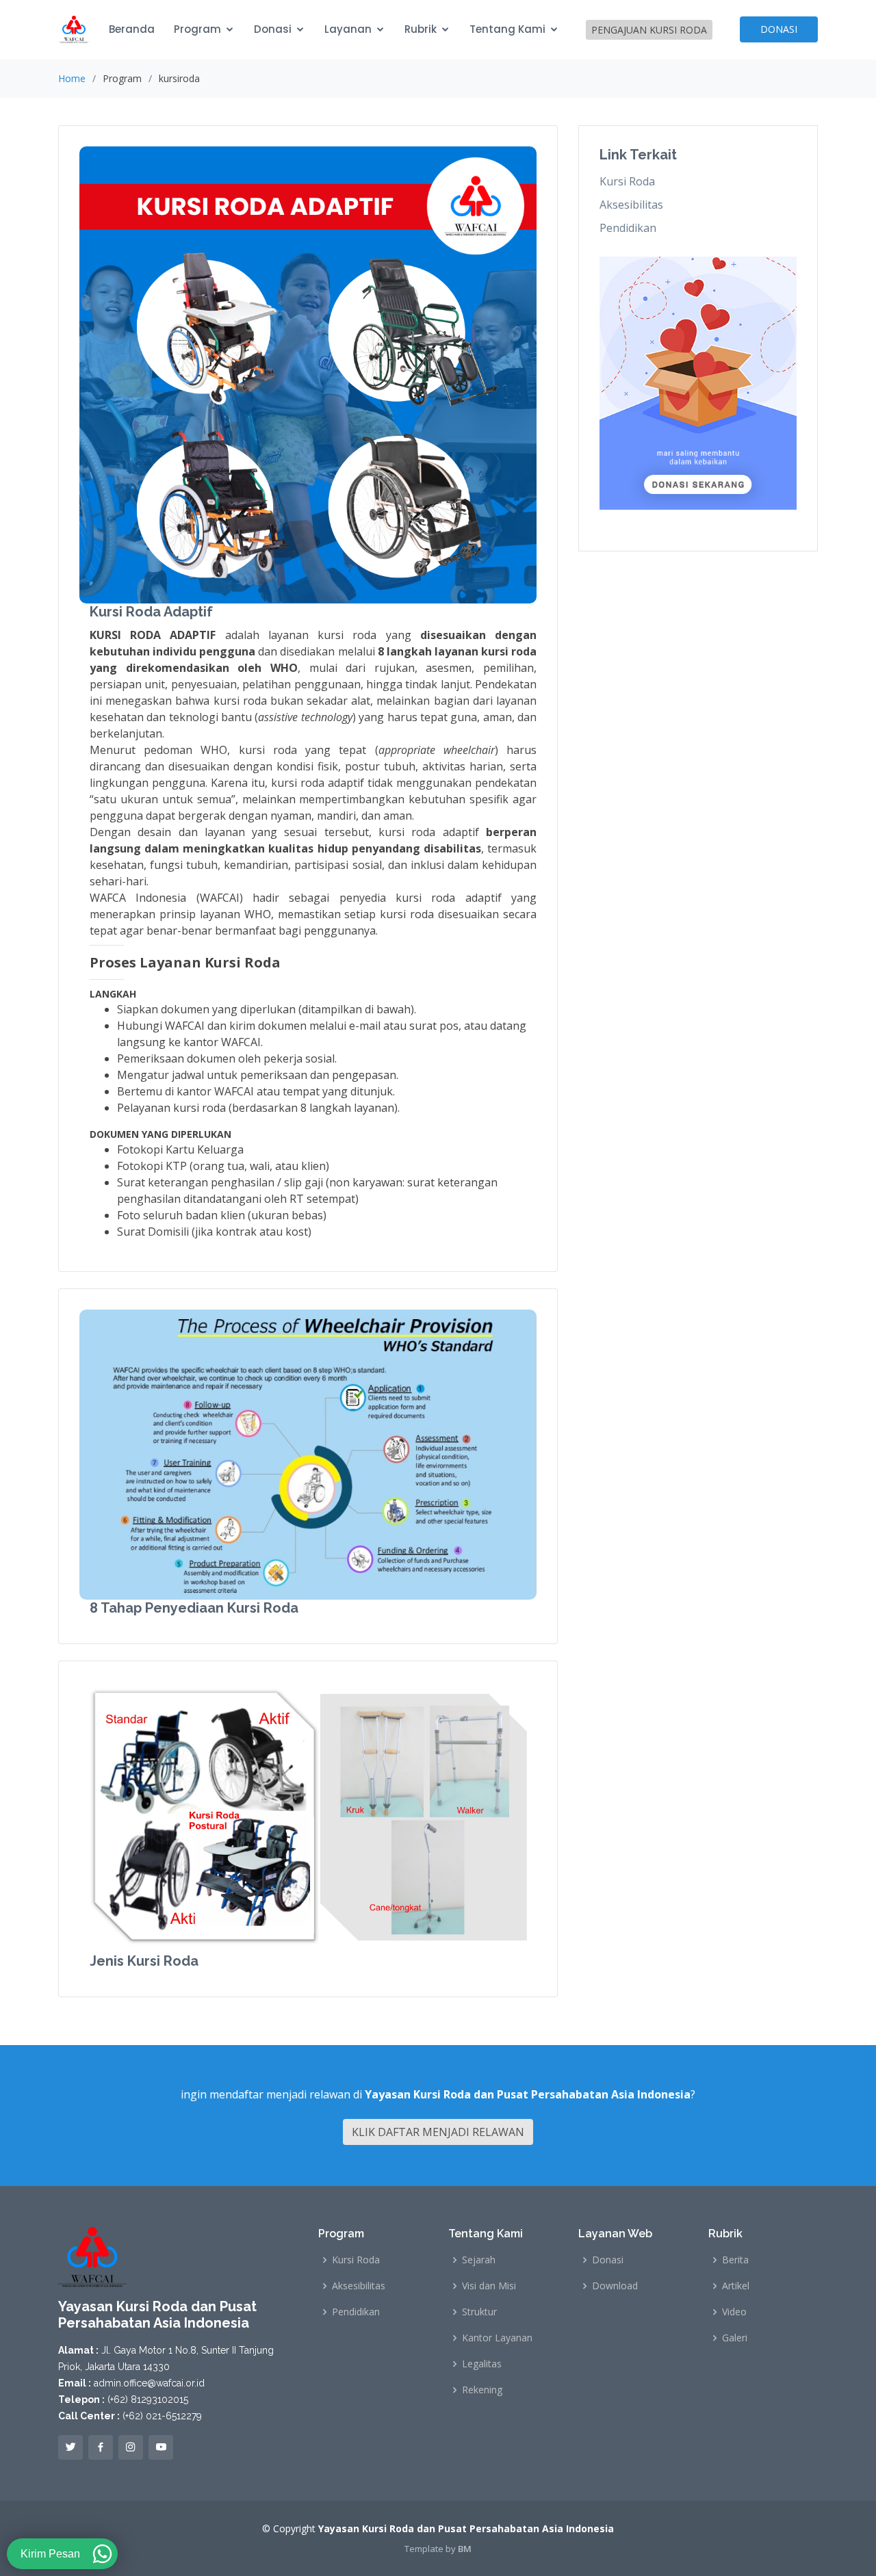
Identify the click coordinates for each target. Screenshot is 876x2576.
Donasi (273, 29)
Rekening (482, 2390)
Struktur (479, 2312)
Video (734, 2312)
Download (615, 2286)
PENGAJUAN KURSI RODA (649, 30)
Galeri (735, 2338)
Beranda (132, 29)
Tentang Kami (507, 29)
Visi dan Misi (489, 2286)
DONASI (779, 29)
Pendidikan (628, 228)
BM (465, 2549)
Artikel (736, 2286)
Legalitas (482, 2364)
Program (197, 29)
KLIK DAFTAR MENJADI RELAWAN (438, 2132)
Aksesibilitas (631, 205)
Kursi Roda (627, 181)
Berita (735, 2260)
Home (72, 78)
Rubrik (421, 29)
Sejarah (479, 2260)
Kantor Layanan (497, 2338)
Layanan (348, 29)
